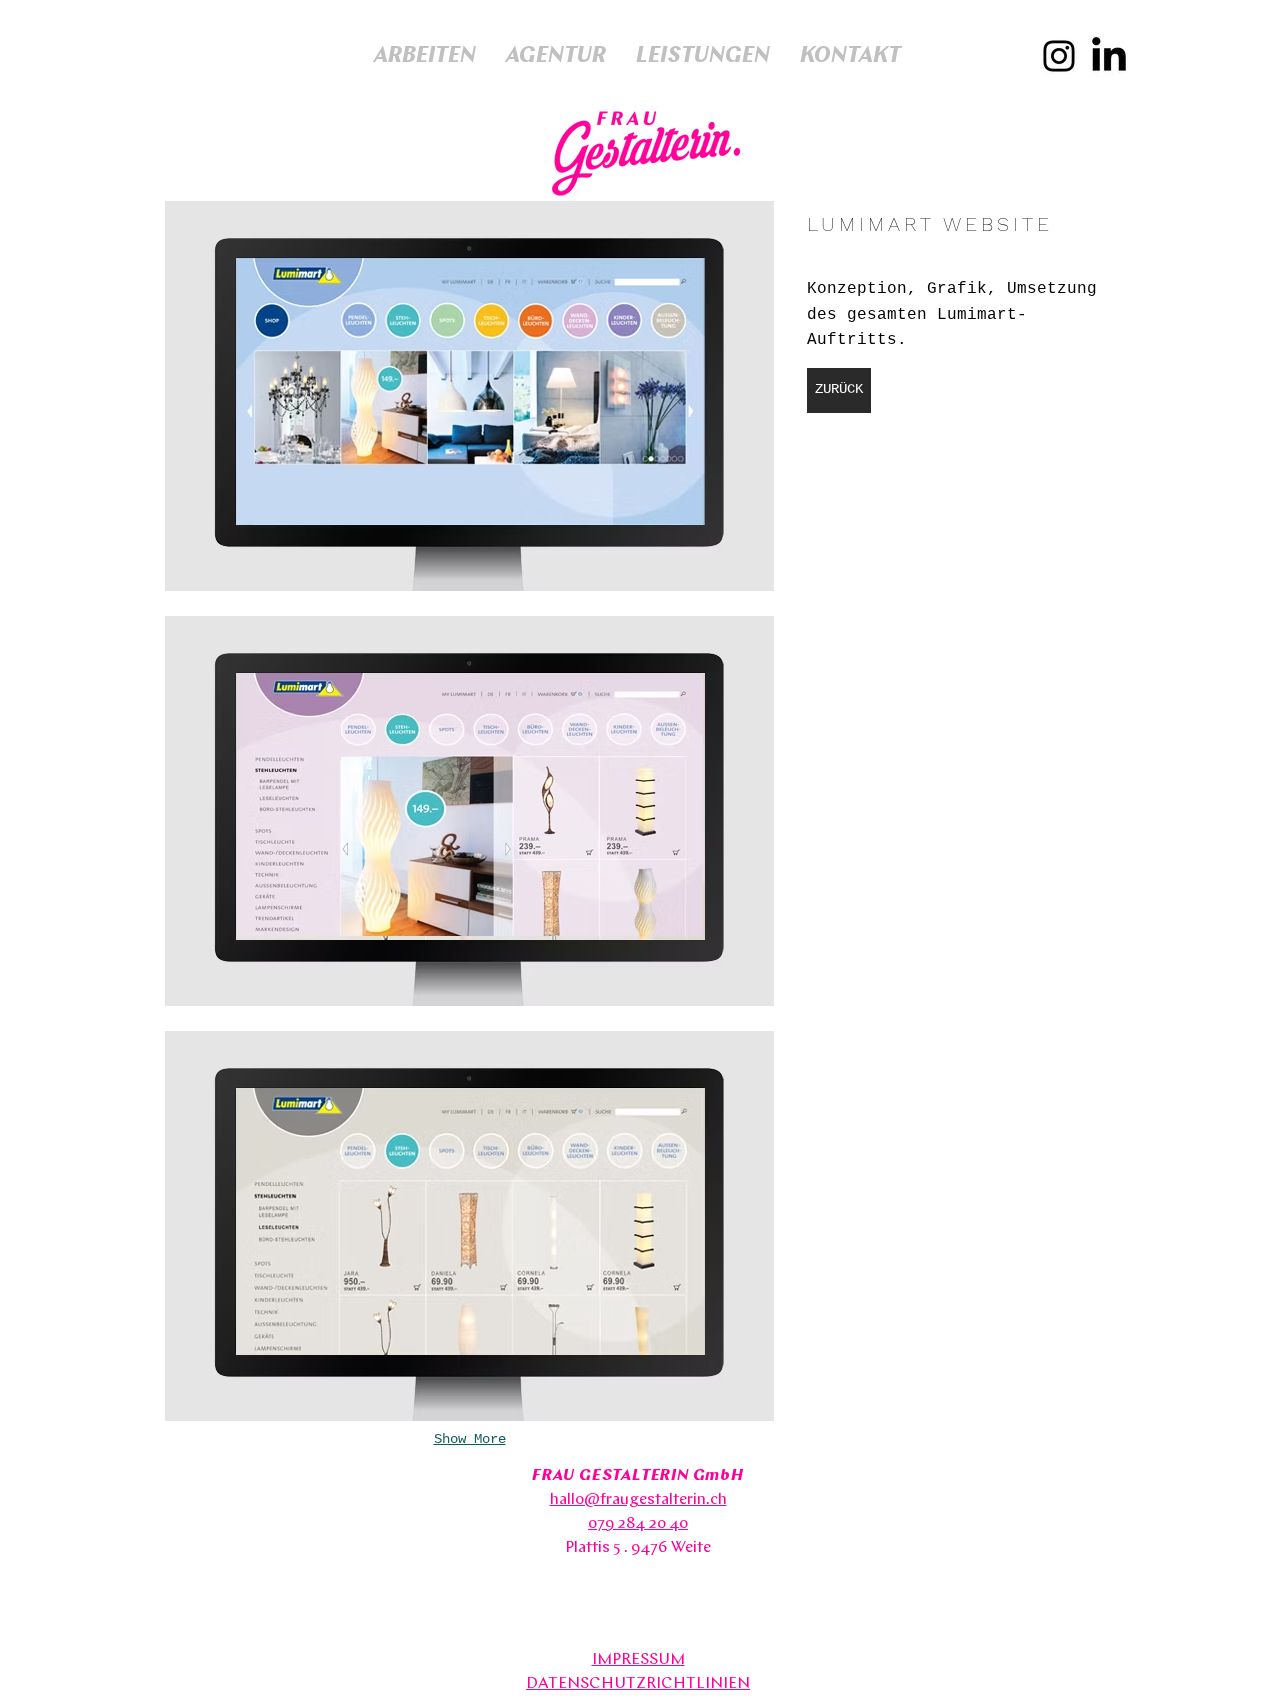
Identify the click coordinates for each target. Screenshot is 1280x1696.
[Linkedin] (1109, 57)
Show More (470, 1439)
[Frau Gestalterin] (1059, 56)
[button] (469, 396)
